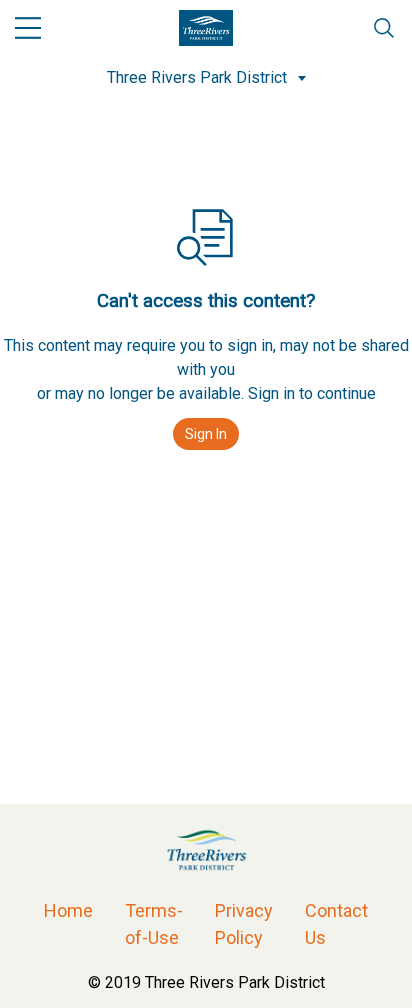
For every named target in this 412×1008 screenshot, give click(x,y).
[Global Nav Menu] (28, 28)
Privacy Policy (244, 924)
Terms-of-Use (154, 924)
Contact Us (336, 924)
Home (68, 910)
